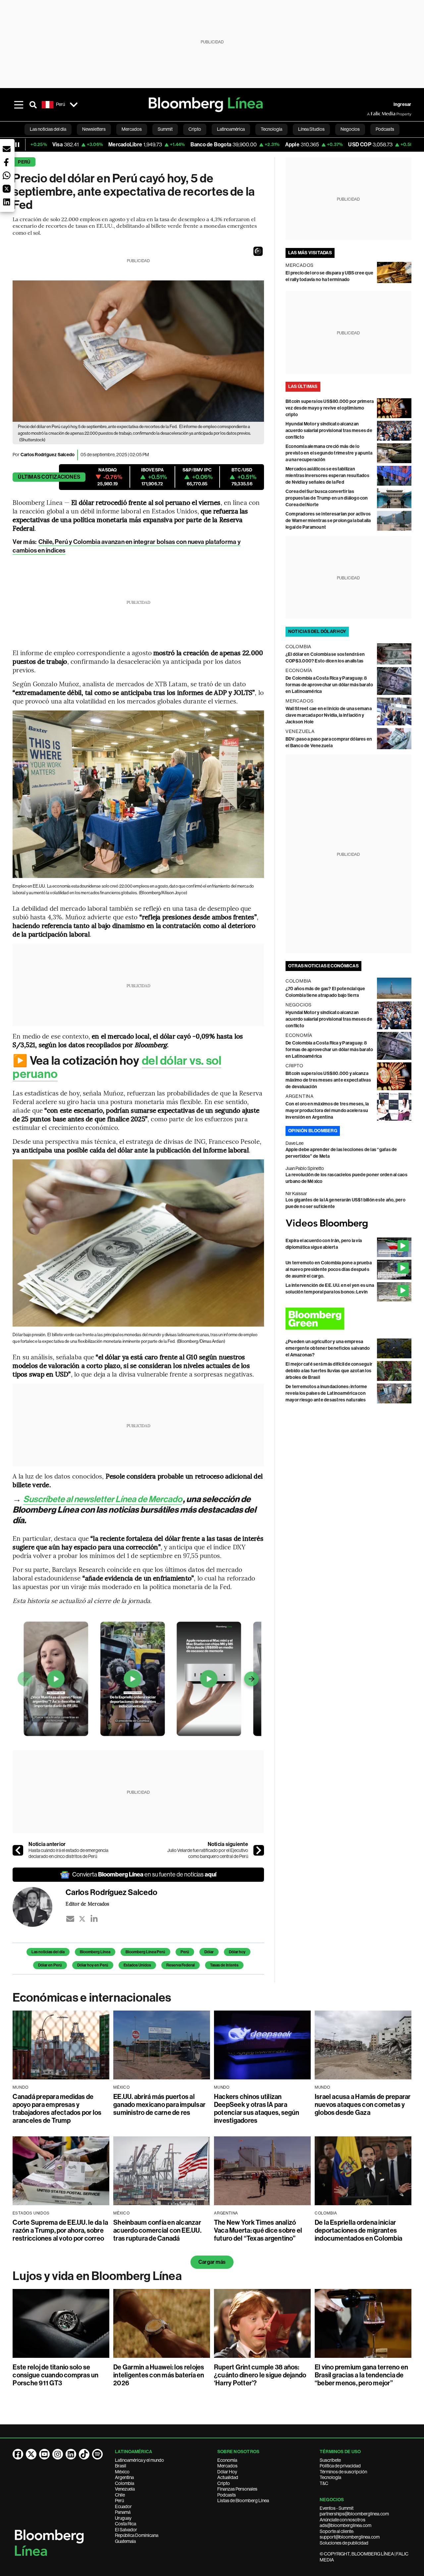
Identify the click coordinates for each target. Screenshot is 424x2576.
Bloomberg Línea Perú (145, 1952)
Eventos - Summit (337, 2508)
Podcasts (227, 2495)
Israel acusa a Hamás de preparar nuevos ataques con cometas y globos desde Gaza (363, 2105)
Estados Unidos (137, 1965)
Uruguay (123, 2518)
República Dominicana (137, 2535)
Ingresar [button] (402, 104)
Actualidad (228, 2477)
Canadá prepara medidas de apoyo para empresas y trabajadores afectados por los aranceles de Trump (57, 2109)
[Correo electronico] (70, 1919)
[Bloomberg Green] (348, 1319)
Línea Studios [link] (311, 129)
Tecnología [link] (271, 129)
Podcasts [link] (385, 129)
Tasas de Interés (224, 1965)
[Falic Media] (372, 114)
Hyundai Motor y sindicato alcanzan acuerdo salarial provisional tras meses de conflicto (329, 431)
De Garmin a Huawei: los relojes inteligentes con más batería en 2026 (159, 2375)
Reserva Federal (181, 1965)
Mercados (227, 2466)
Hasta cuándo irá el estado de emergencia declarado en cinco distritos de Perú (68, 1853)
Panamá (123, 2512)
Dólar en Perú (50, 1965)
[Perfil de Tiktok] (84, 2454)
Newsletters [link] (94, 129)
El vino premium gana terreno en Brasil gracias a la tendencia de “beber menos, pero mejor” (361, 2375)
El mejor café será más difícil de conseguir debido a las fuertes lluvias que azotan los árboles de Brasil (329, 1371)
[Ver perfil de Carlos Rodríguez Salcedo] (39, 1907)
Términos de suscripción (343, 2472)
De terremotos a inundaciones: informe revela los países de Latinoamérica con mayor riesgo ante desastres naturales (326, 1393)
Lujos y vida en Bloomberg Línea (97, 2276)
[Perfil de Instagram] (58, 2454)
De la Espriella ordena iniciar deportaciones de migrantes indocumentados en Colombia (358, 2230)
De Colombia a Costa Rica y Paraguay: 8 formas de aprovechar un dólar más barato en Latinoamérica (329, 685)
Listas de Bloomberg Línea (243, 2501)
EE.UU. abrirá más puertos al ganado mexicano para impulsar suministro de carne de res (159, 2105)
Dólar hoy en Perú (93, 1965)
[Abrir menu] (19, 105)
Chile (120, 2495)
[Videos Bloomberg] (348, 1224)
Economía (227, 2460)
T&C (324, 2483)
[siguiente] (259, 1850)
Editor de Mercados (87, 1904)
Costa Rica (126, 2524)
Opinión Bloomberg (313, 1131)
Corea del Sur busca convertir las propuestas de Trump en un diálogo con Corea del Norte (327, 498)
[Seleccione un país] (74, 105)
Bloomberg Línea (95, 1952)
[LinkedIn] (94, 1919)
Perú (24, 162)
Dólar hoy (237, 1952)
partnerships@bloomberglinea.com (354, 2514)
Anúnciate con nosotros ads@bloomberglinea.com (345, 2523)
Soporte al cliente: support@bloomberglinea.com (350, 2534)
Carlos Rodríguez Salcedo (48, 455)
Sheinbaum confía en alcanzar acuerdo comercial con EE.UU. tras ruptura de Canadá (157, 2230)
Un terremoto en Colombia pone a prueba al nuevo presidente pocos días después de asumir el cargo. (329, 1269)
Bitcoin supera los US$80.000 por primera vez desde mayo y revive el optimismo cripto (330, 408)
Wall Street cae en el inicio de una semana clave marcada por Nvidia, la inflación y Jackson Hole (329, 715)
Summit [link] (165, 129)
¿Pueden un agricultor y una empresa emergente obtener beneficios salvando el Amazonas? (328, 1348)
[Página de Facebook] (18, 2454)
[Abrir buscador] (33, 105)
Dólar (209, 1952)
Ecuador (123, 2506)
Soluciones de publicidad (344, 2543)
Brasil (121, 2466)
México (122, 2472)
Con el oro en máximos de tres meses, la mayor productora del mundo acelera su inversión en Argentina (327, 1111)
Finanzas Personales (237, 2489)
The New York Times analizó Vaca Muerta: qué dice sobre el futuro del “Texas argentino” (258, 2230)
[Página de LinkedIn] (71, 2454)
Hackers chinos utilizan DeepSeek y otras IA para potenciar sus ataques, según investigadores (257, 2109)
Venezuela (125, 2489)
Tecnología (330, 2477)
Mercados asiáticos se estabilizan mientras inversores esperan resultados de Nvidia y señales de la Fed (327, 476)
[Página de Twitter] (31, 2454)
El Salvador (126, 2530)
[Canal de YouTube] (44, 2454)
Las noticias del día (48, 1952)
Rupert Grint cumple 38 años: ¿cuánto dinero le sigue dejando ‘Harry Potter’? (260, 2375)
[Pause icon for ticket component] (17, 145)
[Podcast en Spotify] (97, 2454)
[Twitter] (82, 1919)
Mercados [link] (132, 129)
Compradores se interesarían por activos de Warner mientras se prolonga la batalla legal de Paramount (328, 521)
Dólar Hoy (227, 2472)
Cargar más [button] (212, 2262)
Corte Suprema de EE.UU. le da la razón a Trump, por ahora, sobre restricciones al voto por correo (60, 2230)
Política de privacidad (340, 2466)
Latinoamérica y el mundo (139, 2460)
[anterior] (18, 1850)
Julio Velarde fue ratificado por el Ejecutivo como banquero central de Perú (208, 1853)
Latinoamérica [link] (231, 129)
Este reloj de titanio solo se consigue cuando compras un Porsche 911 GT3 (55, 2375)
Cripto (224, 2483)
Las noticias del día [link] (48, 129)
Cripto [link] (195, 129)
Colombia (125, 2483)
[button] (258, 251)
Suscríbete (330, 2460)
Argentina (124, 2477)
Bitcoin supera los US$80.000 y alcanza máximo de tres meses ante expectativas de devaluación (328, 1080)
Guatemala (125, 2541)
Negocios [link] (350, 129)
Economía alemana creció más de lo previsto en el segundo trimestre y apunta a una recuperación (329, 453)
